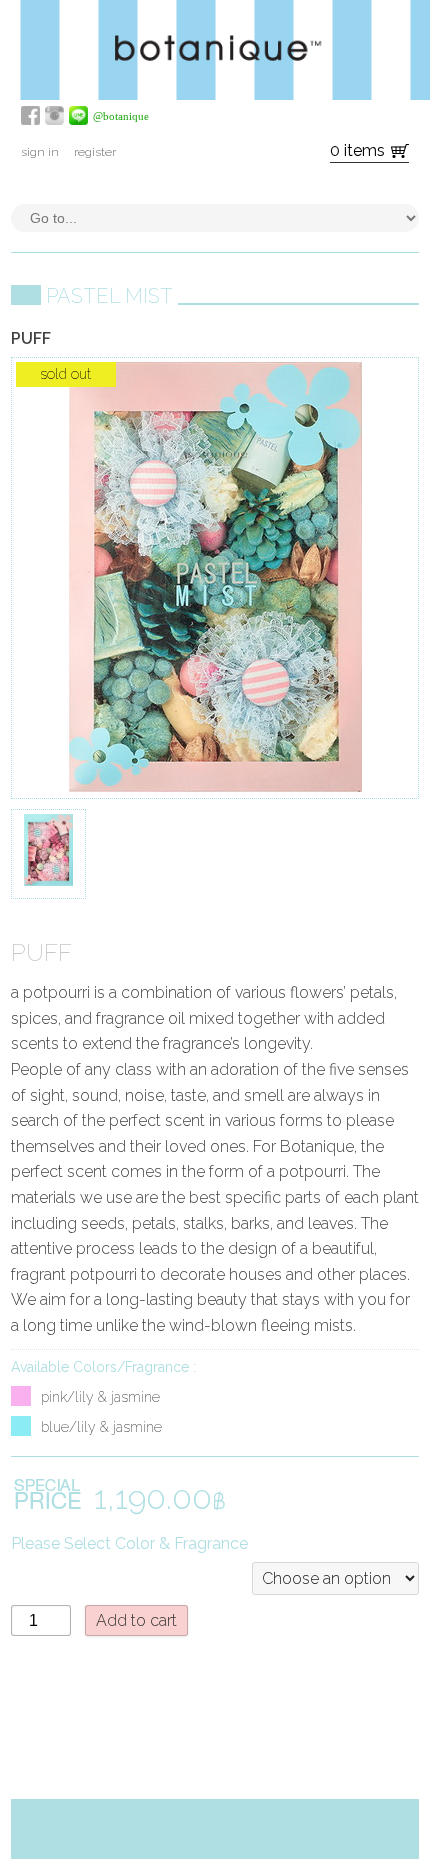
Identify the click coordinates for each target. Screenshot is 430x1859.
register (95, 152)
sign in (40, 152)
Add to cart (136, 1620)
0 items (357, 150)
